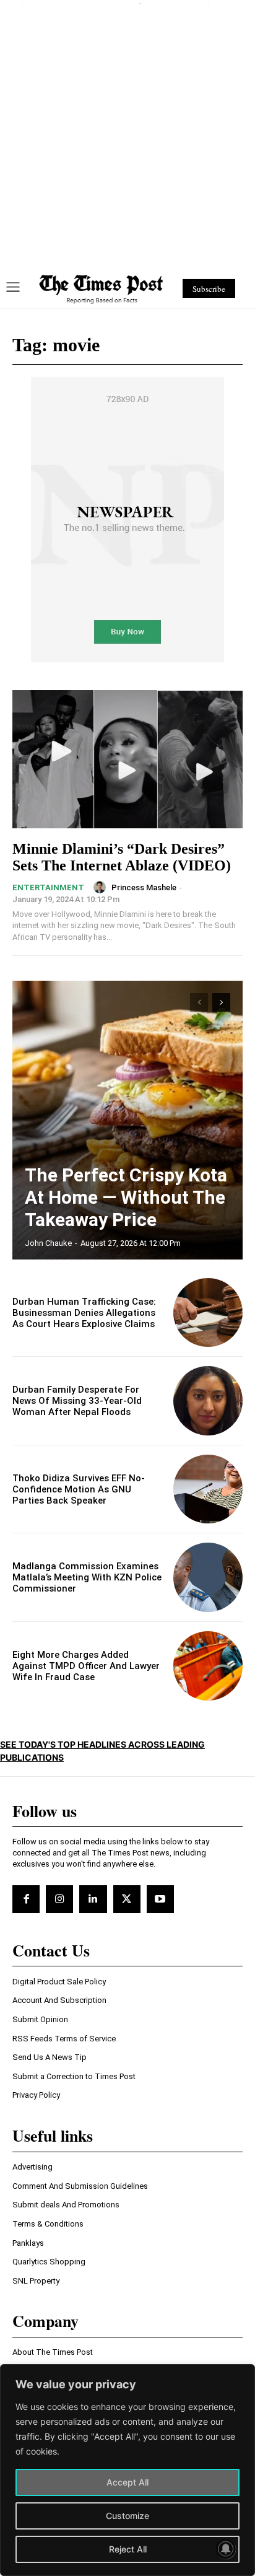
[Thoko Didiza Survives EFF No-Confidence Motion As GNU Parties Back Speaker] (208, 1489)
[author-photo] (102, 887)
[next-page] (221, 1002)
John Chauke (48, 1243)
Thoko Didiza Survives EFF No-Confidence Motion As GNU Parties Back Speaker (79, 1489)
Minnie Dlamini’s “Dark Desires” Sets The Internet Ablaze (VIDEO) (122, 857)
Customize (127, 2516)
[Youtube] (160, 1899)
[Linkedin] (93, 1899)
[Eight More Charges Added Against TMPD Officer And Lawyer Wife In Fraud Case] (208, 1666)
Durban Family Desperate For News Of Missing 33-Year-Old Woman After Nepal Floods (77, 1401)
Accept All (127, 2482)
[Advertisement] (127, 133)
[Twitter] (127, 1899)
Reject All (128, 2549)
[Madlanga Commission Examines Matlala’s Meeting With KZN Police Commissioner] (208, 1577)
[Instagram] (59, 1899)
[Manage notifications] (226, 2549)
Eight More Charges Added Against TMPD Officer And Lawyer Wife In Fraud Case (86, 1666)
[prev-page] (199, 1002)
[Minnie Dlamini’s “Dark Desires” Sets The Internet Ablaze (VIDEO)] (127, 759)
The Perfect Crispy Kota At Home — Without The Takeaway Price (126, 1197)
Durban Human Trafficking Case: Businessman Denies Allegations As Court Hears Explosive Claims (84, 1313)
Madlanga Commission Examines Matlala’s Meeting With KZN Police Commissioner (87, 1577)
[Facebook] (26, 1899)
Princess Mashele (144, 887)
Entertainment (48, 887)
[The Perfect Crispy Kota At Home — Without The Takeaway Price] (127, 1120)
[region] (127, 2470)
